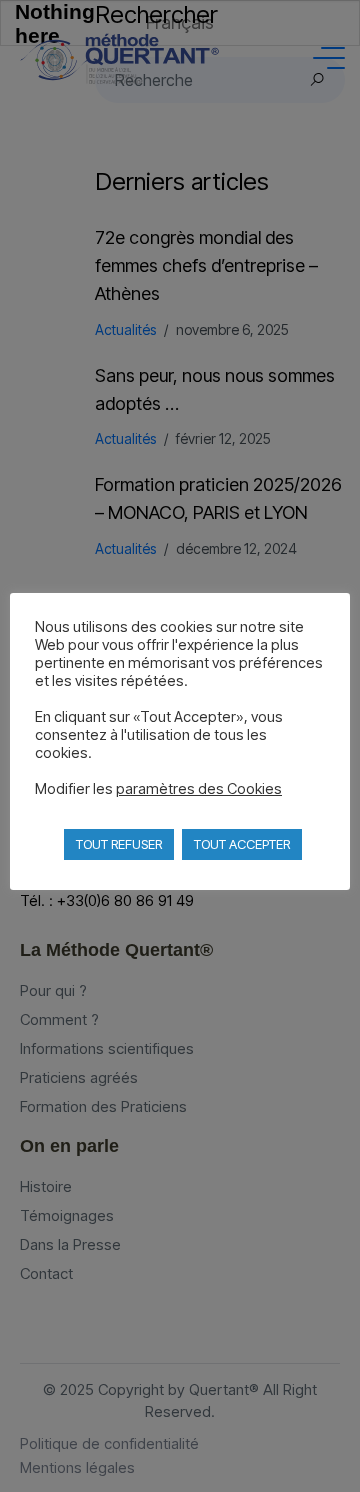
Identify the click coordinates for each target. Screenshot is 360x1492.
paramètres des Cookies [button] (199, 789)
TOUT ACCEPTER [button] (242, 844)
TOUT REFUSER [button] (119, 844)
